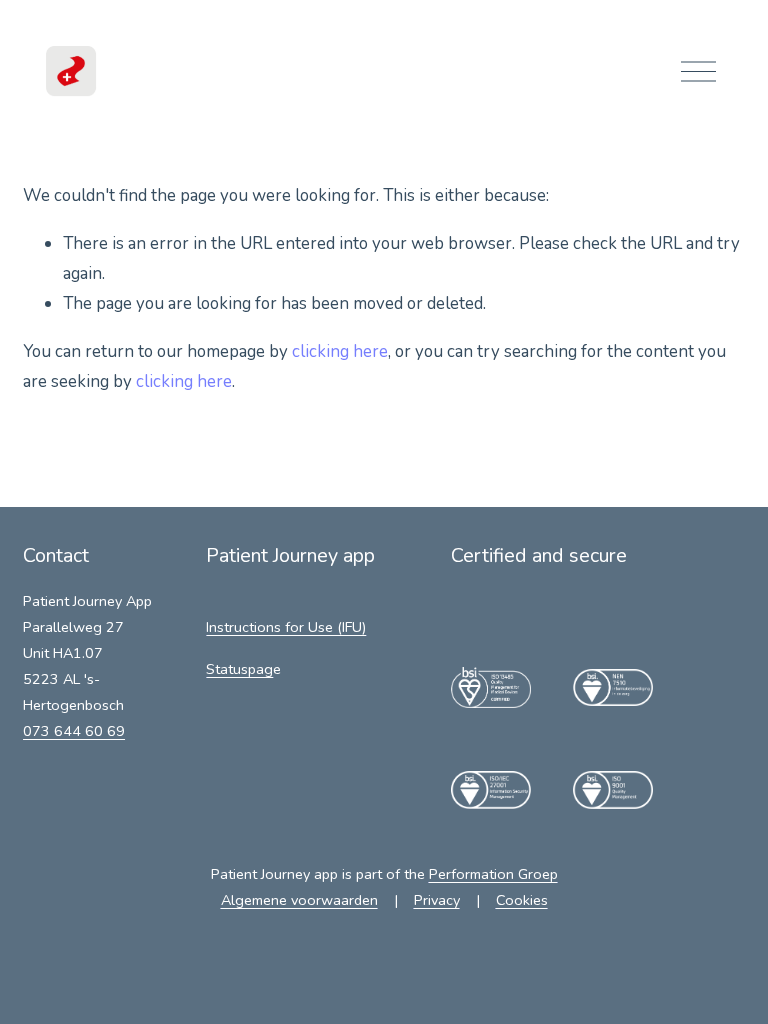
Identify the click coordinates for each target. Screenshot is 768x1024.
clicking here (340, 351)
